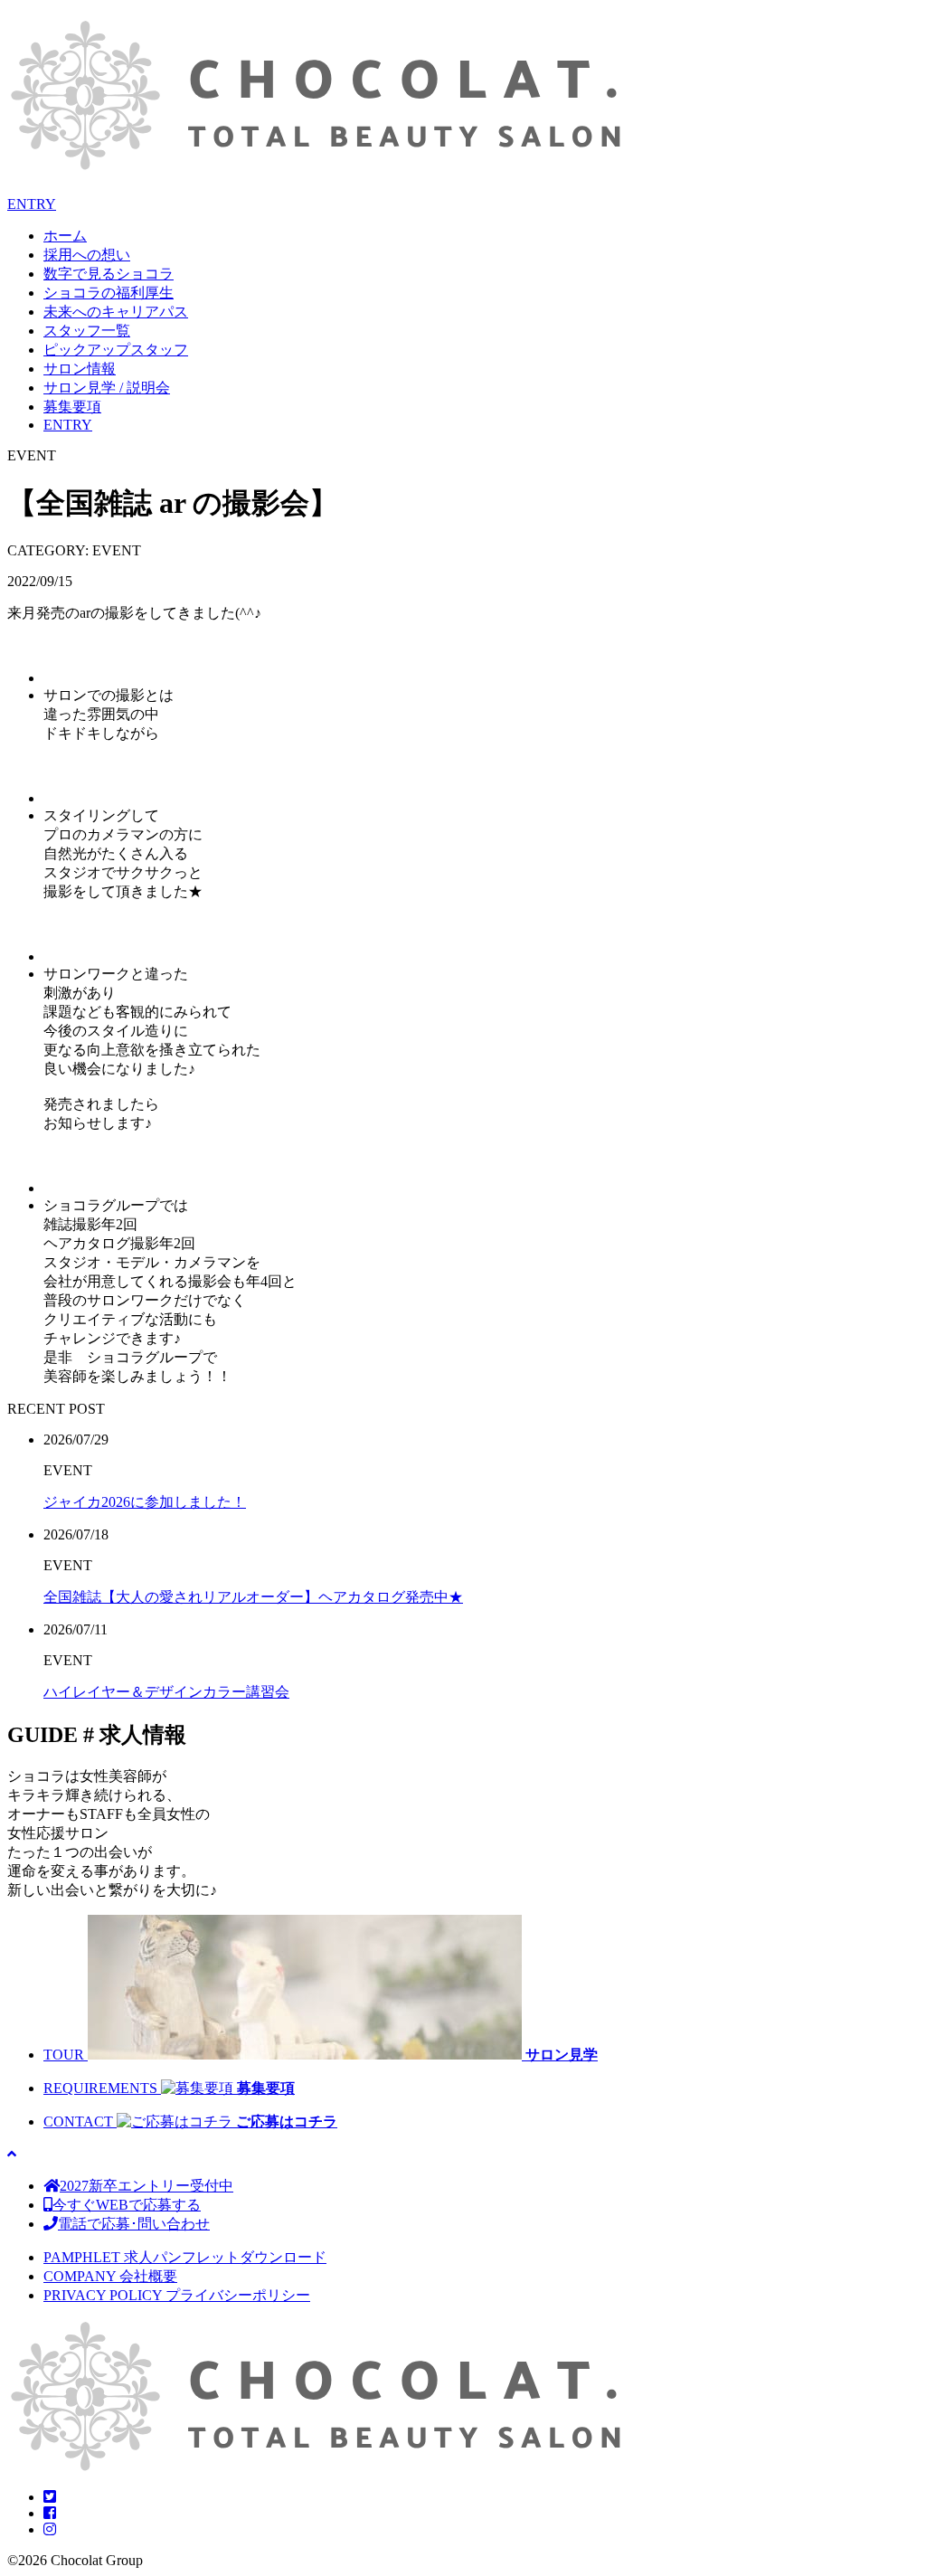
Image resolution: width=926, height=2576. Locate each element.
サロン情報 (80, 369)
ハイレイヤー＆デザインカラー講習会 (166, 1692)
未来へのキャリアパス (116, 312)
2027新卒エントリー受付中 (146, 2186)
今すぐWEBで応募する (127, 2205)
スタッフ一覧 (87, 331)
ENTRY (32, 204)
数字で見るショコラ (109, 274)
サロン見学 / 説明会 (107, 388)
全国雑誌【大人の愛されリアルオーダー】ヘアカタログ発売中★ (253, 1597)
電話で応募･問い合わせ (134, 2224)
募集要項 (72, 407)
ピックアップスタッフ (116, 350)
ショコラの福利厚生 (109, 293)
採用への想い (87, 255)
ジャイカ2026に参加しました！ (145, 1502)
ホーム (65, 236)
